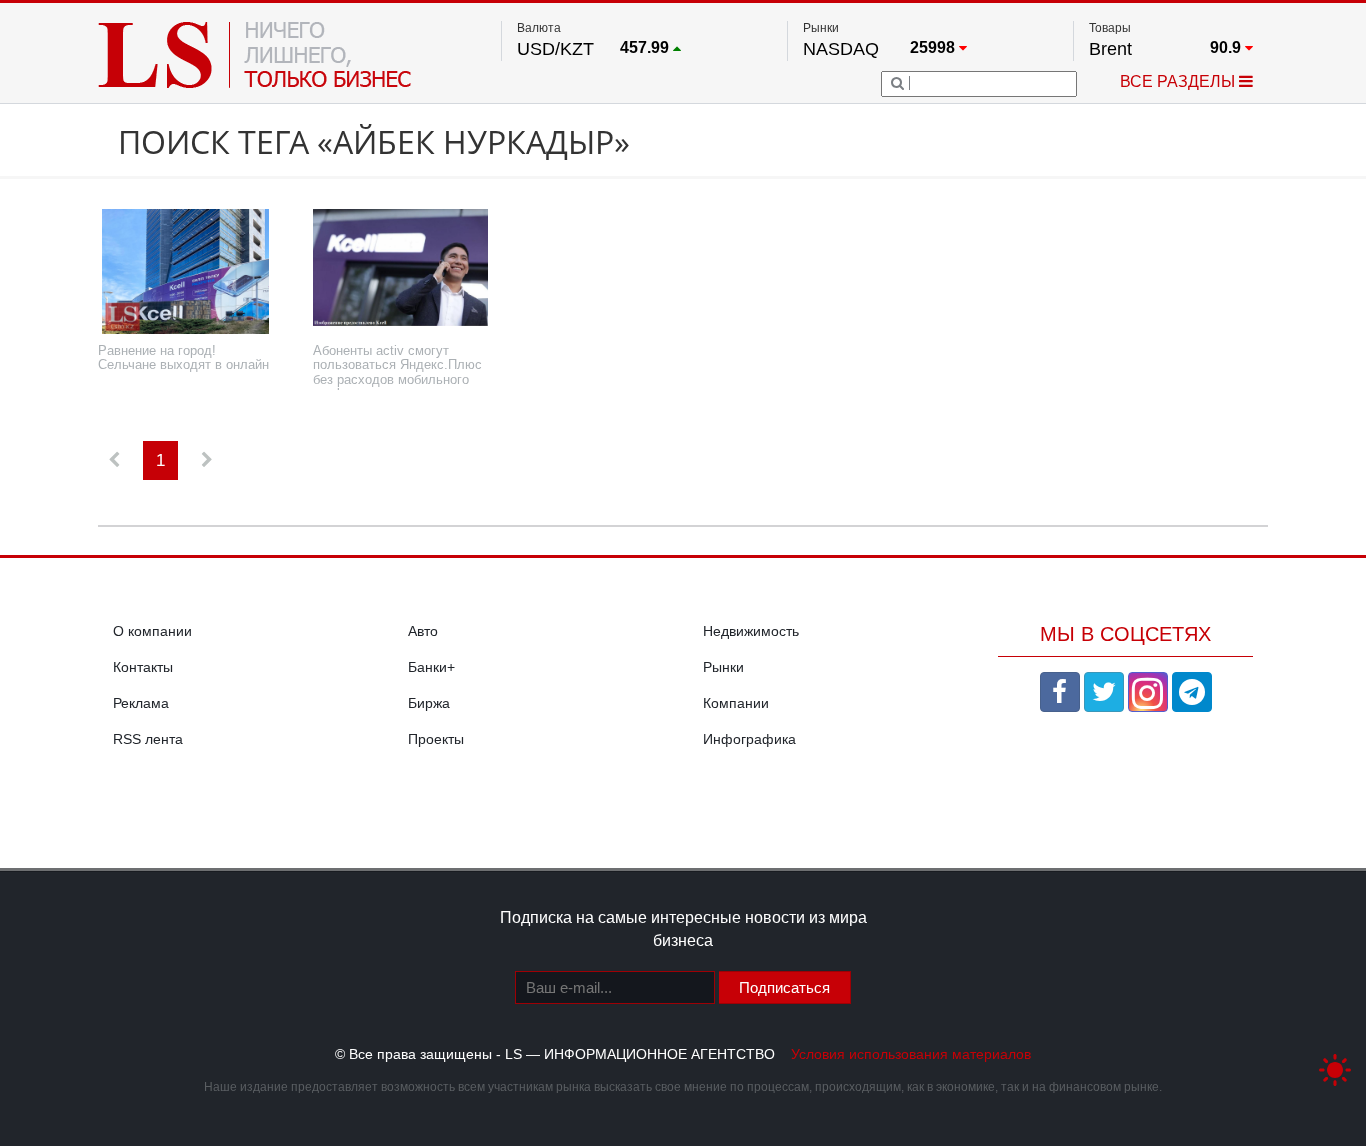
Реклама (141, 703)
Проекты (436, 739)
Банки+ (431, 667)
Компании (736, 703)
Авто (423, 631)
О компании (152, 631)
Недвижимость (751, 631)
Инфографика (749, 739)
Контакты (143, 667)
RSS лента (148, 739)
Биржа (429, 703)
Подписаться (784, 987)
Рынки (723, 667)
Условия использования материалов (911, 1054)
